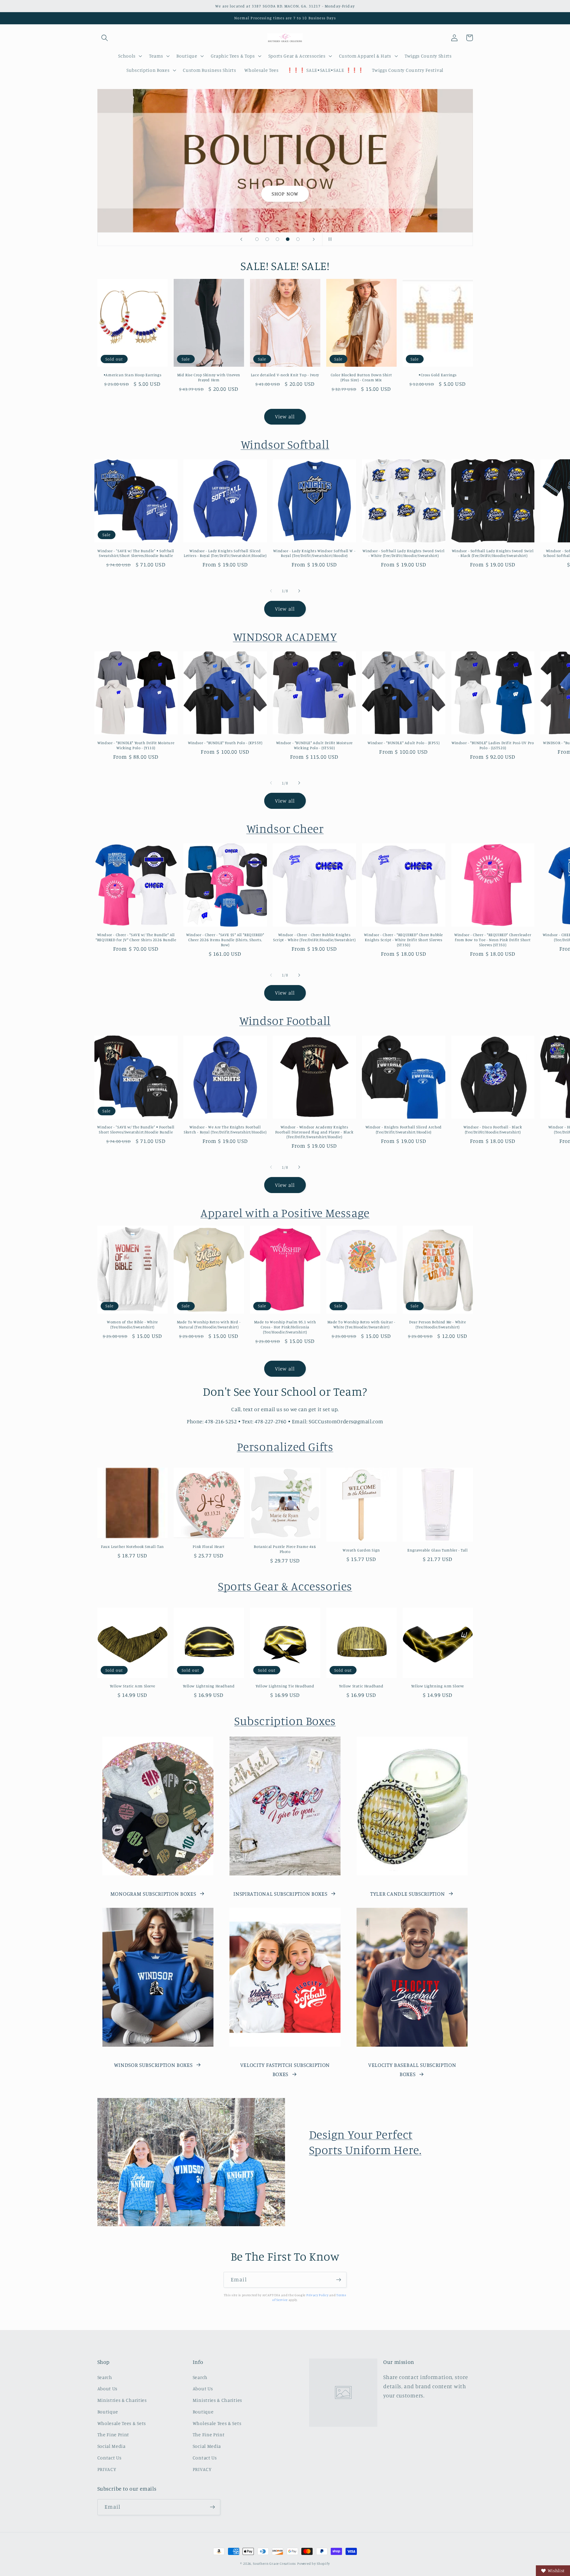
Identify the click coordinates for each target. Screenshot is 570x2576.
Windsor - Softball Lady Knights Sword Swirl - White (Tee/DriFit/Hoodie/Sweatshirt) (403, 553)
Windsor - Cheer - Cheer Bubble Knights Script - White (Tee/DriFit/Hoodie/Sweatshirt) (314, 937)
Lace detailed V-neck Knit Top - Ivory (285, 375)
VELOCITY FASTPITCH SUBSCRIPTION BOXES (285, 2069)
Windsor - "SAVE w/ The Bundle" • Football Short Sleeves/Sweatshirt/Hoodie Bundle (136, 1129)
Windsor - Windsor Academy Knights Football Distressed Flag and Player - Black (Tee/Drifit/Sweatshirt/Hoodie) (314, 1132)
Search (105, 2377)
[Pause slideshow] (329, 239)
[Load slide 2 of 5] (267, 239)
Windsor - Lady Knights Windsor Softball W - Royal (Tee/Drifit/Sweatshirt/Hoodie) (314, 553)
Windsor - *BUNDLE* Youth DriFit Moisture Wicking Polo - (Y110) (136, 745)
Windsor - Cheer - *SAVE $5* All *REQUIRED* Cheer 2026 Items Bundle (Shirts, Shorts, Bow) (225, 940)
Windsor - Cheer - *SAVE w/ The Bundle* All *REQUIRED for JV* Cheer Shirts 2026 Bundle (136, 937)
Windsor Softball (285, 444)
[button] (105, 38)
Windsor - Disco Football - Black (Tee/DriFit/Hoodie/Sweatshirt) (493, 1129)
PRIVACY (107, 2469)
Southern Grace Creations (274, 2564)
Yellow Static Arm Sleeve (132, 1686)
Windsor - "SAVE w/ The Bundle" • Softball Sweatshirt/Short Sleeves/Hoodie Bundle (136, 553)
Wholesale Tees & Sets (122, 2423)
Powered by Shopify (313, 2564)
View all (285, 416)
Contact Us (110, 2458)
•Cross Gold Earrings (438, 375)
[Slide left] (271, 591)
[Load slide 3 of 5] (277, 239)
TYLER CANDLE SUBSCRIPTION (407, 1894)
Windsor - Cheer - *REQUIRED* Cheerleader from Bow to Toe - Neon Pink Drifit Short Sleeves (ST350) (493, 940)
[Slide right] (299, 591)
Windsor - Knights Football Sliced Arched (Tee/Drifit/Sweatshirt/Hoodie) (404, 1129)
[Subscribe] (339, 2280)
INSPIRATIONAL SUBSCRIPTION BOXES (280, 1894)
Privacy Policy (318, 2295)
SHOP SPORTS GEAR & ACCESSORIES (285, 161)
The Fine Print (113, 2434)
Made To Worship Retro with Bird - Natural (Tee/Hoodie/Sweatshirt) (209, 1324)
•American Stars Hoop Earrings (132, 375)
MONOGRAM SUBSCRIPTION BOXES (153, 1894)
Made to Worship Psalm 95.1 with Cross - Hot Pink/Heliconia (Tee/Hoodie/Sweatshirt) (285, 1327)
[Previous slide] (241, 239)
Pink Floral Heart (209, 1546)
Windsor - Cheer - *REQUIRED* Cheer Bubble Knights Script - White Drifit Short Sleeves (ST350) (403, 940)
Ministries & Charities (122, 2400)
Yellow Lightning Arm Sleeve (438, 1686)
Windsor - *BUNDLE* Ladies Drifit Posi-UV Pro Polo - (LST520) (493, 745)
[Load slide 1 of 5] (257, 239)
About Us (108, 2388)
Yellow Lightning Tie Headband (285, 1686)
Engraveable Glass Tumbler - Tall (437, 1550)
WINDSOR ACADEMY (285, 636)
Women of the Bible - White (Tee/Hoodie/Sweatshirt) (132, 1324)
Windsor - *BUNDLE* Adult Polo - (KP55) (403, 743)
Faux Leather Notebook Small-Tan (132, 1546)
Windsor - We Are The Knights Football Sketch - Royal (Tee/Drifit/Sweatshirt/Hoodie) (225, 1129)
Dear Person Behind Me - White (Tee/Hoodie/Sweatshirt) (437, 1324)
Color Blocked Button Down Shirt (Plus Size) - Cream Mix (361, 377)
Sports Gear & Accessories (285, 1586)
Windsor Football (285, 1020)
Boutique (108, 2412)
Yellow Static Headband (361, 1686)
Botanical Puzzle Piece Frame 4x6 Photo (285, 1549)
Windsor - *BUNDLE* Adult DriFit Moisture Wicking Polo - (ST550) (314, 745)
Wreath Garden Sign (361, 1550)
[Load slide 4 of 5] (288, 239)
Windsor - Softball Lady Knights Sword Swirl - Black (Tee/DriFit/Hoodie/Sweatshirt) (493, 553)
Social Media (111, 2446)
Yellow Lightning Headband (209, 1686)
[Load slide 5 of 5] (298, 239)
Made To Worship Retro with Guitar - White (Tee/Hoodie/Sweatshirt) (361, 1324)
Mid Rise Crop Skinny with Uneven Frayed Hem (209, 377)
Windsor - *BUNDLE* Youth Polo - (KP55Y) (225, 743)
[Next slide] (314, 239)
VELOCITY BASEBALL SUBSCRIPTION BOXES (412, 2069)
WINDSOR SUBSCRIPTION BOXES (153, 2065)
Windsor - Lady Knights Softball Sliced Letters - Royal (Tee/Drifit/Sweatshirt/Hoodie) (225, 553)
